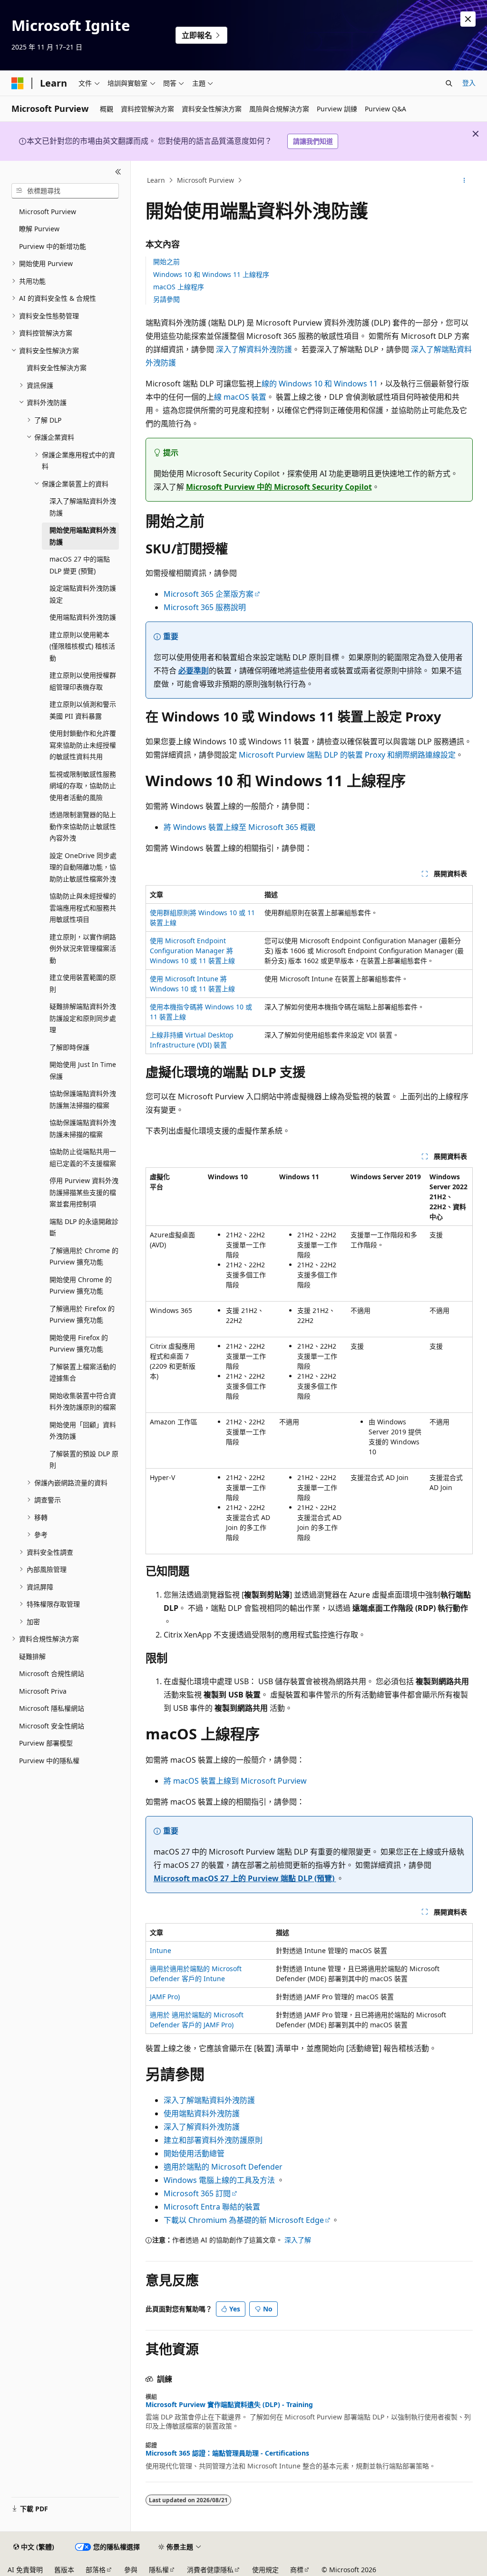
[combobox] (65, 191)
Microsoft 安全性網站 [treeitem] (52, 1726)
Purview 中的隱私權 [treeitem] (49, 1761)
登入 (469, 83)
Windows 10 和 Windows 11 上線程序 (211, 274)
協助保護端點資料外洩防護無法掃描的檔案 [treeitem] (83, 1099)
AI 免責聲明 (25, 2570)
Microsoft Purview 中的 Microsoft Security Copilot (279, 487)
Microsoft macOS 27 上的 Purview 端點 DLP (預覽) (245, 1878)
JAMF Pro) (165, 1997)
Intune (161, 1950)
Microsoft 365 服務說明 (205, 607)
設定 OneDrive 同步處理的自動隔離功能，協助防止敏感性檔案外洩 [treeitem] (83, 867)
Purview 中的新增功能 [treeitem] (53, 246)
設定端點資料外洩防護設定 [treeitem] (83, 594)
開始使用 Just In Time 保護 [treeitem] (83, 1070)
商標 (297, 2570)
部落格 (96, 2570)
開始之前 (166, 262)
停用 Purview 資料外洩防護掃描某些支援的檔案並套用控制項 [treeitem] (84, 1192)
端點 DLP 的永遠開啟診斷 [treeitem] (84, 1227)
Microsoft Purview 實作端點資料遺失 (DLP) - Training (229, 2405)
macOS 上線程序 (179, 287)
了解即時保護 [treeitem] (69, 1047)
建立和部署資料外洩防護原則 (213, 2140)
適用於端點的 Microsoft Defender (223, 2167)
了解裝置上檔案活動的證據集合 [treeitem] (83, 1372)
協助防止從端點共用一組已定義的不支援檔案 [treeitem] (83, 1157)
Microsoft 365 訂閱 (197, 2193)
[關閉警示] (468, 19)
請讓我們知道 (313, 141)
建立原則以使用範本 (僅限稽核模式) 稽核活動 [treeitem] (82, 646)
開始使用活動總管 (194, 2153)
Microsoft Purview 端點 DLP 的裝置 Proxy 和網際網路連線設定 (347, 755)
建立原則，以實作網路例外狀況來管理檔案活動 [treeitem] (83, 948)
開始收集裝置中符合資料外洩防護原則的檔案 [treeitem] (83, 1402)
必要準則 (194, 671)
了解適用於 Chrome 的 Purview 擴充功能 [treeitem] (84, 1256)
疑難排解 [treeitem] (32, 1656)
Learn (156, 180)
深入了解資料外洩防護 (254, 349)
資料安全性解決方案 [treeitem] (57, 368)
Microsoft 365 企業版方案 (209, 594)
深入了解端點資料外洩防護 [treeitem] (83, 507)
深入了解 (298, 2240)
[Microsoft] (18, 83)
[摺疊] (118, 172)
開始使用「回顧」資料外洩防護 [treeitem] (83, 1431)
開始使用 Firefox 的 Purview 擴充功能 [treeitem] (79, 1343)
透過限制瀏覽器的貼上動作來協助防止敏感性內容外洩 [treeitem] (83, 826)
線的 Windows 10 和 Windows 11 (320, 384)
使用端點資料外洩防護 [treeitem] (83, 617)
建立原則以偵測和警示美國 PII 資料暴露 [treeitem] (83, 710)
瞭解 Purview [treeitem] (39, 229)
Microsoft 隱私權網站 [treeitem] (52, 1708)
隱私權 (159, 2570)
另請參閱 (166, 299)
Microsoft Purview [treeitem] (48, 212)
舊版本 (64, 2570)
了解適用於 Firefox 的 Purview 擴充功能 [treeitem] (82, 1314)
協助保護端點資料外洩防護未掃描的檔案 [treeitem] (83, 1128)
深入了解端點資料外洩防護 (209, 2100)
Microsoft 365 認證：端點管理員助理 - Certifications (227, 2453)
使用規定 (265, 2570)
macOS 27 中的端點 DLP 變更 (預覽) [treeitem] (80, 565)
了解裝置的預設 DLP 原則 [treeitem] (84, 1460)
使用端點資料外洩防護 (202, 2113)
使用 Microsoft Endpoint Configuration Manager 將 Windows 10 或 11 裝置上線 (192, 951)
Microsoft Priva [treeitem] (43, 1691)
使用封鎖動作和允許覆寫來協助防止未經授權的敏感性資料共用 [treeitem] (83, 745)
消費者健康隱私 (210, 2570)
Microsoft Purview (205, 180)
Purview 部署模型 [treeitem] (46, 1743)
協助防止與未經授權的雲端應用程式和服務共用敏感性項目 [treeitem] (83, 908)
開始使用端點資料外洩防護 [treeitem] (83, 536)
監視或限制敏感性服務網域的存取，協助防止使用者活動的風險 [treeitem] (83, 786)
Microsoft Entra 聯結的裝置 (212, 2207)
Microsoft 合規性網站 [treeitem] (52, 1673)
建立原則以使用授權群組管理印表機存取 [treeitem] (83, 681)
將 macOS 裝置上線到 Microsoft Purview (235, 1781)
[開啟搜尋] (449, 83)
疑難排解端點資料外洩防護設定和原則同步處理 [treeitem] (83, 1018)
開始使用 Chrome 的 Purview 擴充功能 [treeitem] (81, 1285)
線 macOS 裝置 (240, 397)
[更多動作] (464, 180)
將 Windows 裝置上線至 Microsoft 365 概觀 (239, 827)
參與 (131, 2570)
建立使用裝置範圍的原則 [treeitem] (83, 983)
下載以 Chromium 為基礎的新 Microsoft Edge (244, 2220)
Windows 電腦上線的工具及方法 (220, 2180)
